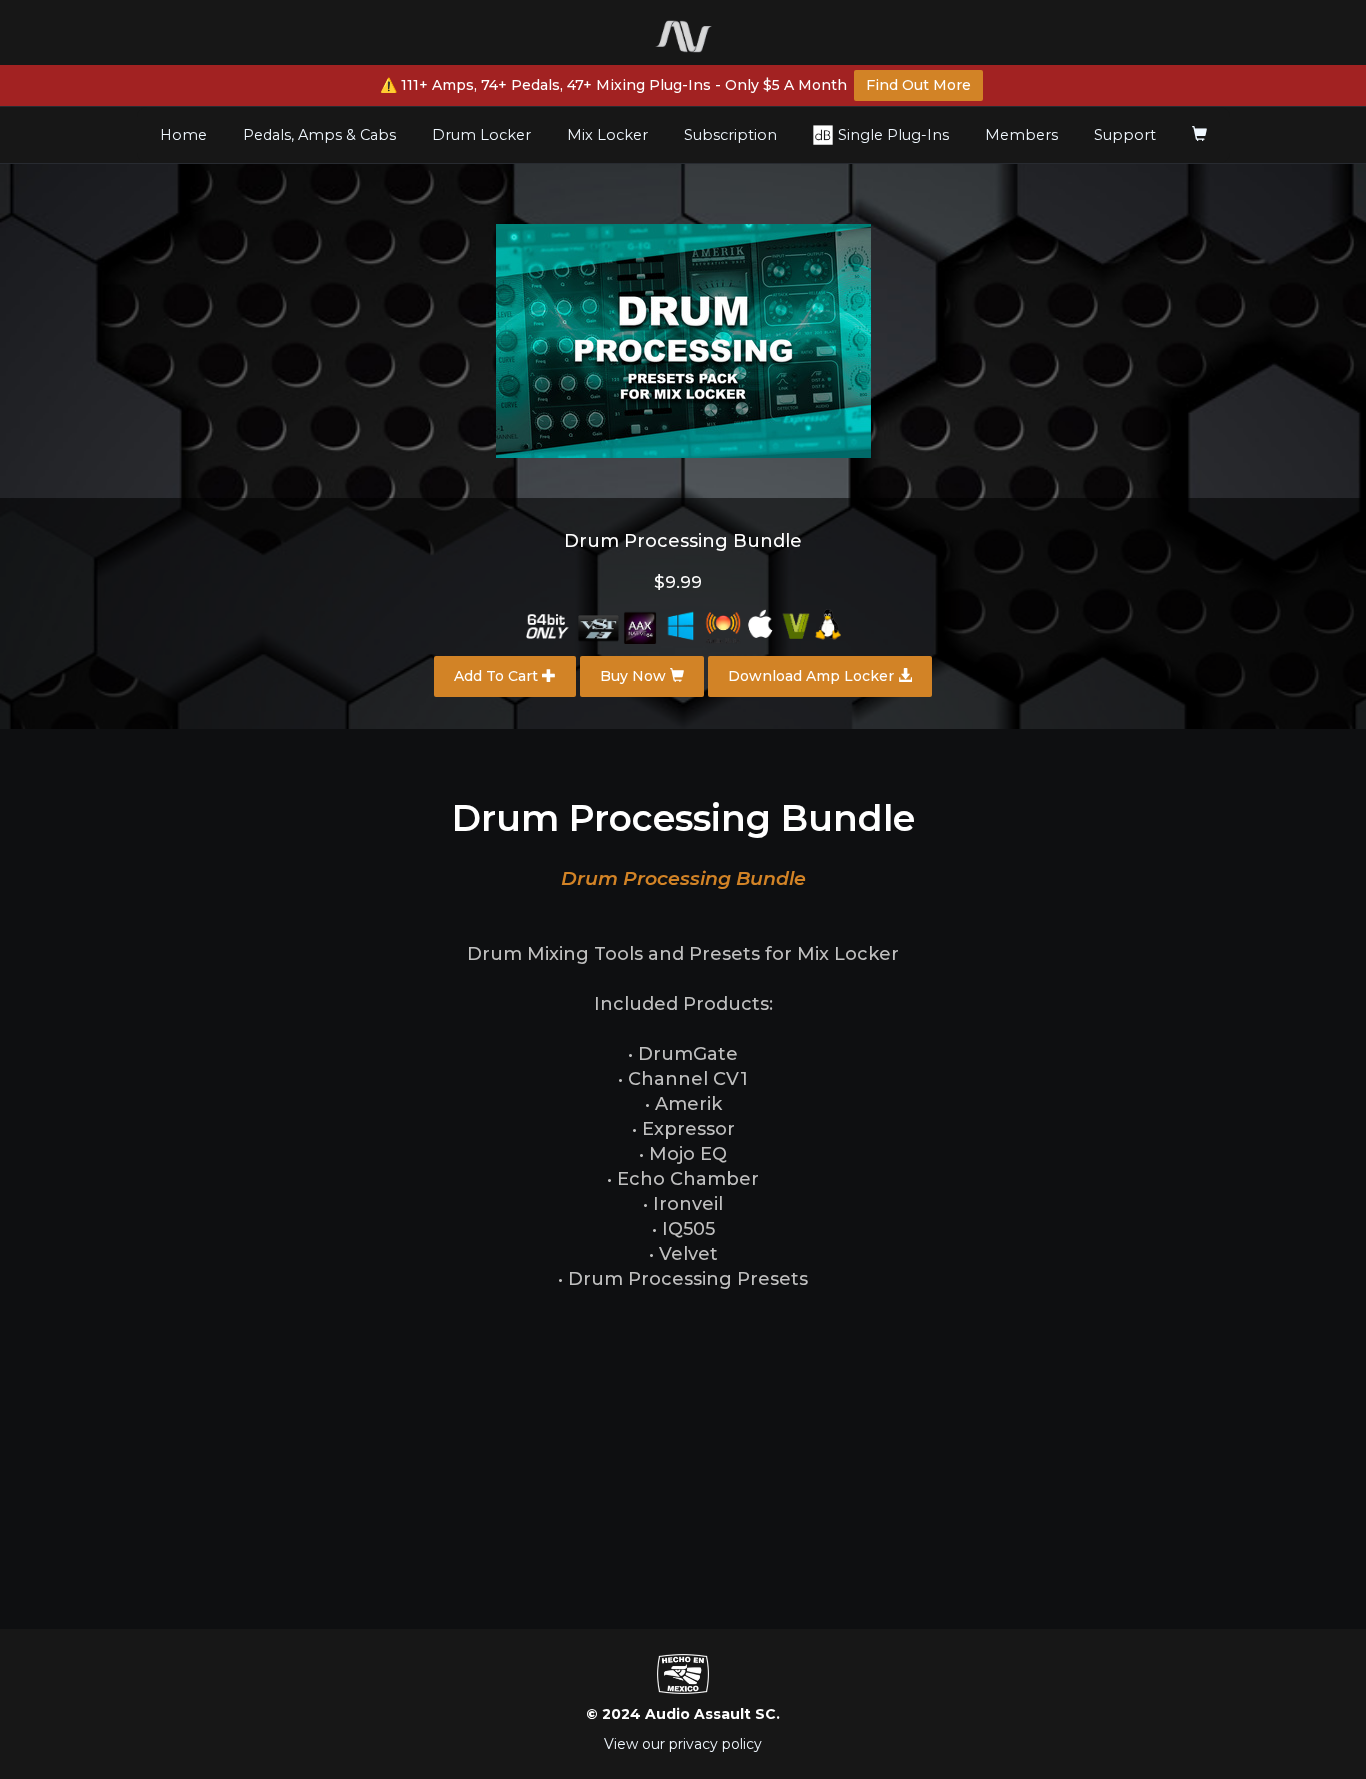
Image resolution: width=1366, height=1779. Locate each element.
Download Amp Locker (813, 676)
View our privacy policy (683, 1744)
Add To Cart (498, 676)
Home (191, 134)
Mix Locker (607, 135)
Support (1125, 135)
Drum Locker (481, 135)
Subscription (730, 135)
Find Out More (918, 85)
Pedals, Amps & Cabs (319, 135)
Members (1021, 135)
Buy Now (635, 676)
